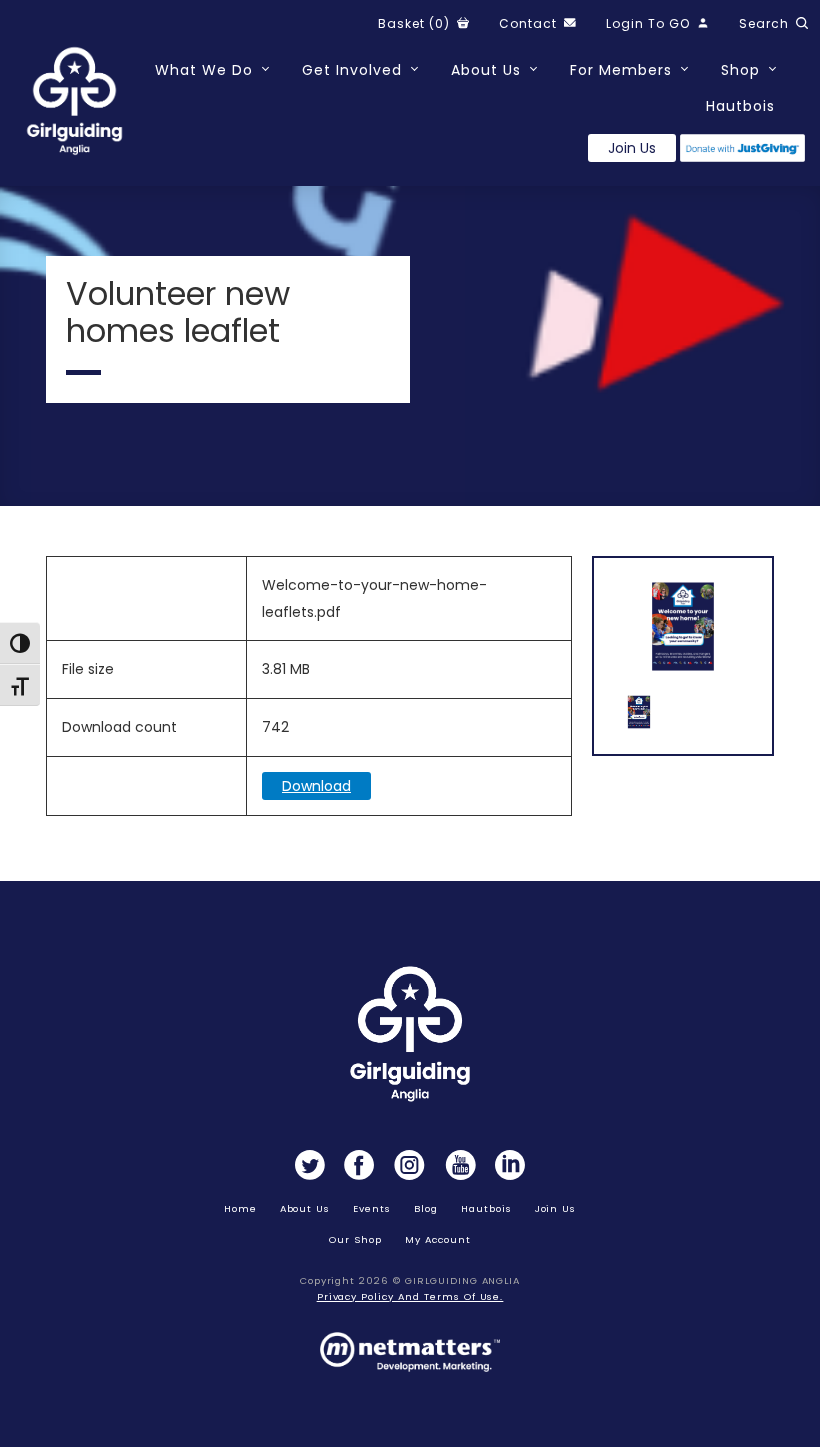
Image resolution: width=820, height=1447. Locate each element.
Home (240, 1208)
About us (305, 1208)
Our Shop (355, 1239)
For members (621, 70)
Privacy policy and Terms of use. (410, 1296)
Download (316, 786)
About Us (486, 70)
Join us (632, 148)
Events (372, 1208)
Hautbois (740, 106)
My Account (438, 1239)
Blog (426, 1208)
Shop (740, 70)
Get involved (352, 70)
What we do (204, 70)
